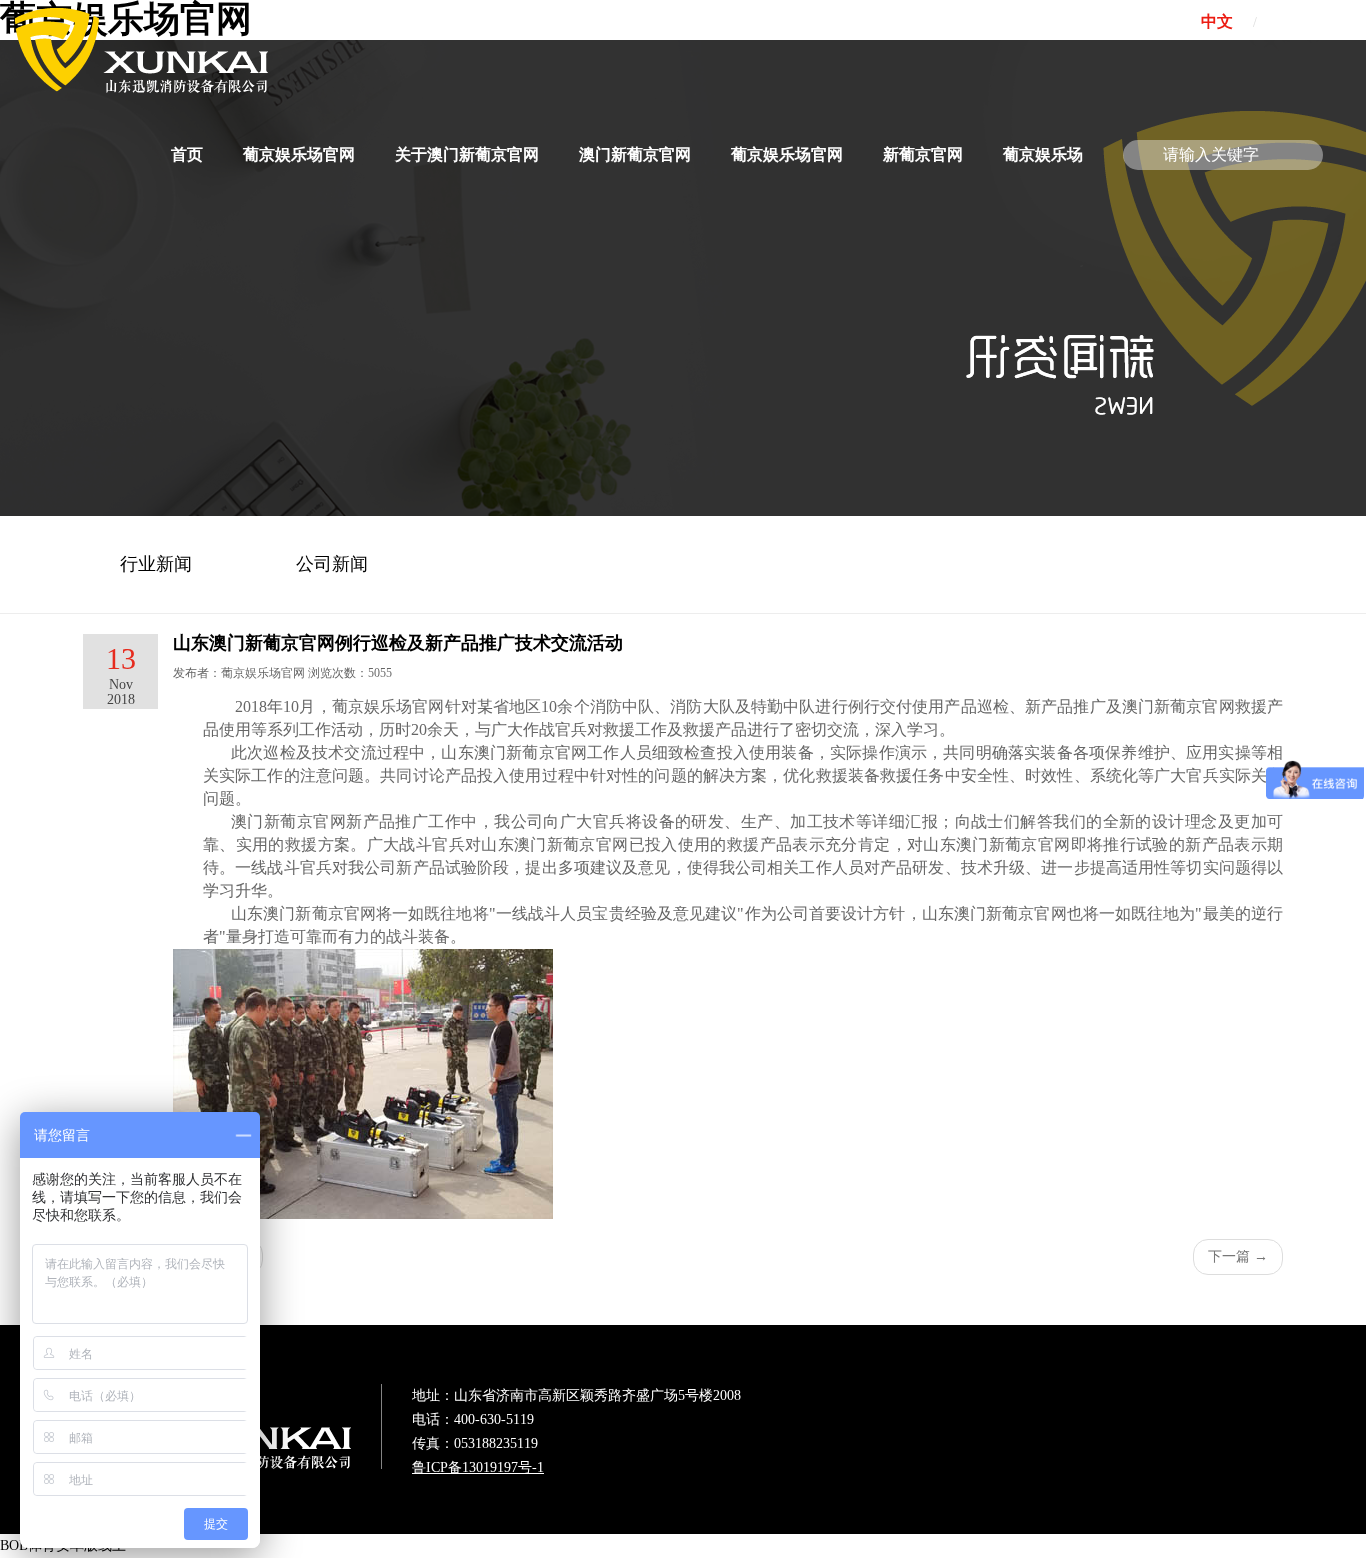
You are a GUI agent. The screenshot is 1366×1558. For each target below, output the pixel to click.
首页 (187, 154)
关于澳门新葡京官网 (467, 154)
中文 (1217, 21)
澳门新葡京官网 (635, 154)
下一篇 (1238, 1256)
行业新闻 (156, 564)
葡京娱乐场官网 (299, 154)
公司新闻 (332, 564)
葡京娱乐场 (1043, 154)
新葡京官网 (923, 154)
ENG (1298, 21)
